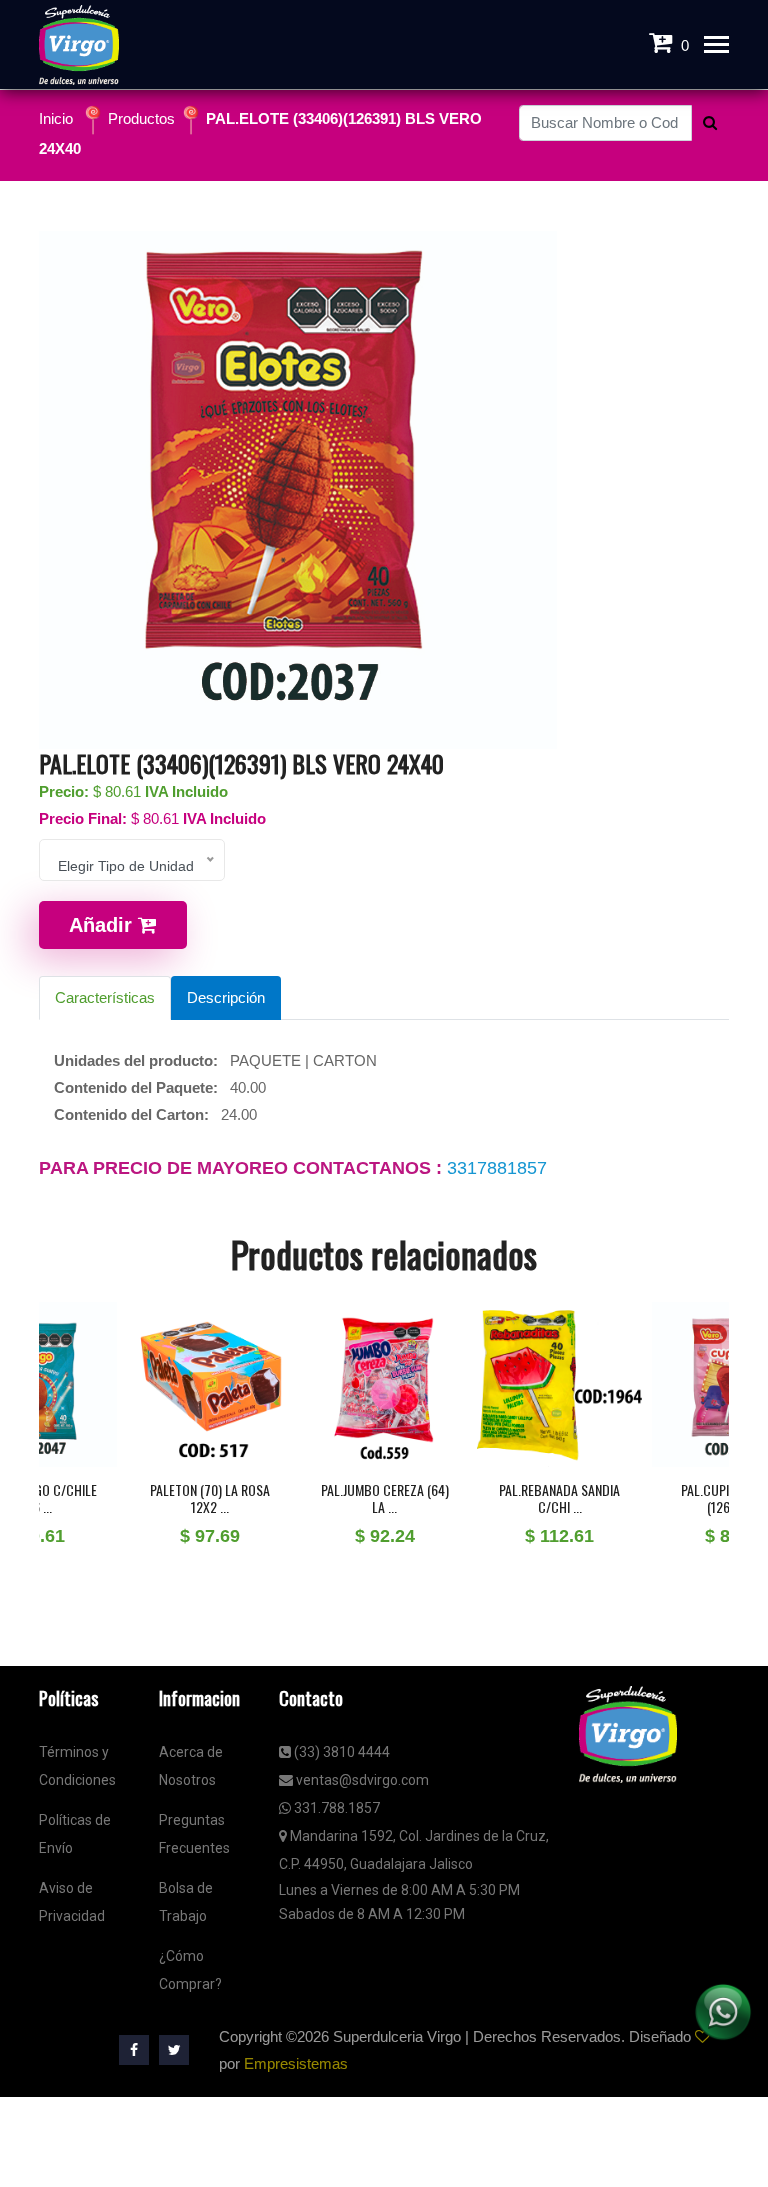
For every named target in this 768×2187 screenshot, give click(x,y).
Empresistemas (296, 2063)
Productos (141, 118)
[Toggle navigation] (716, 46)
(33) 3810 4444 (340, 1752)
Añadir (103, 925)
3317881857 (497, 1168)
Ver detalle (148, 1463)
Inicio (56, 118)
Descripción (226, 997)
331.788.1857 (335, 1808)
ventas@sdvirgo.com (361, 1780)
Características (105, 997)
